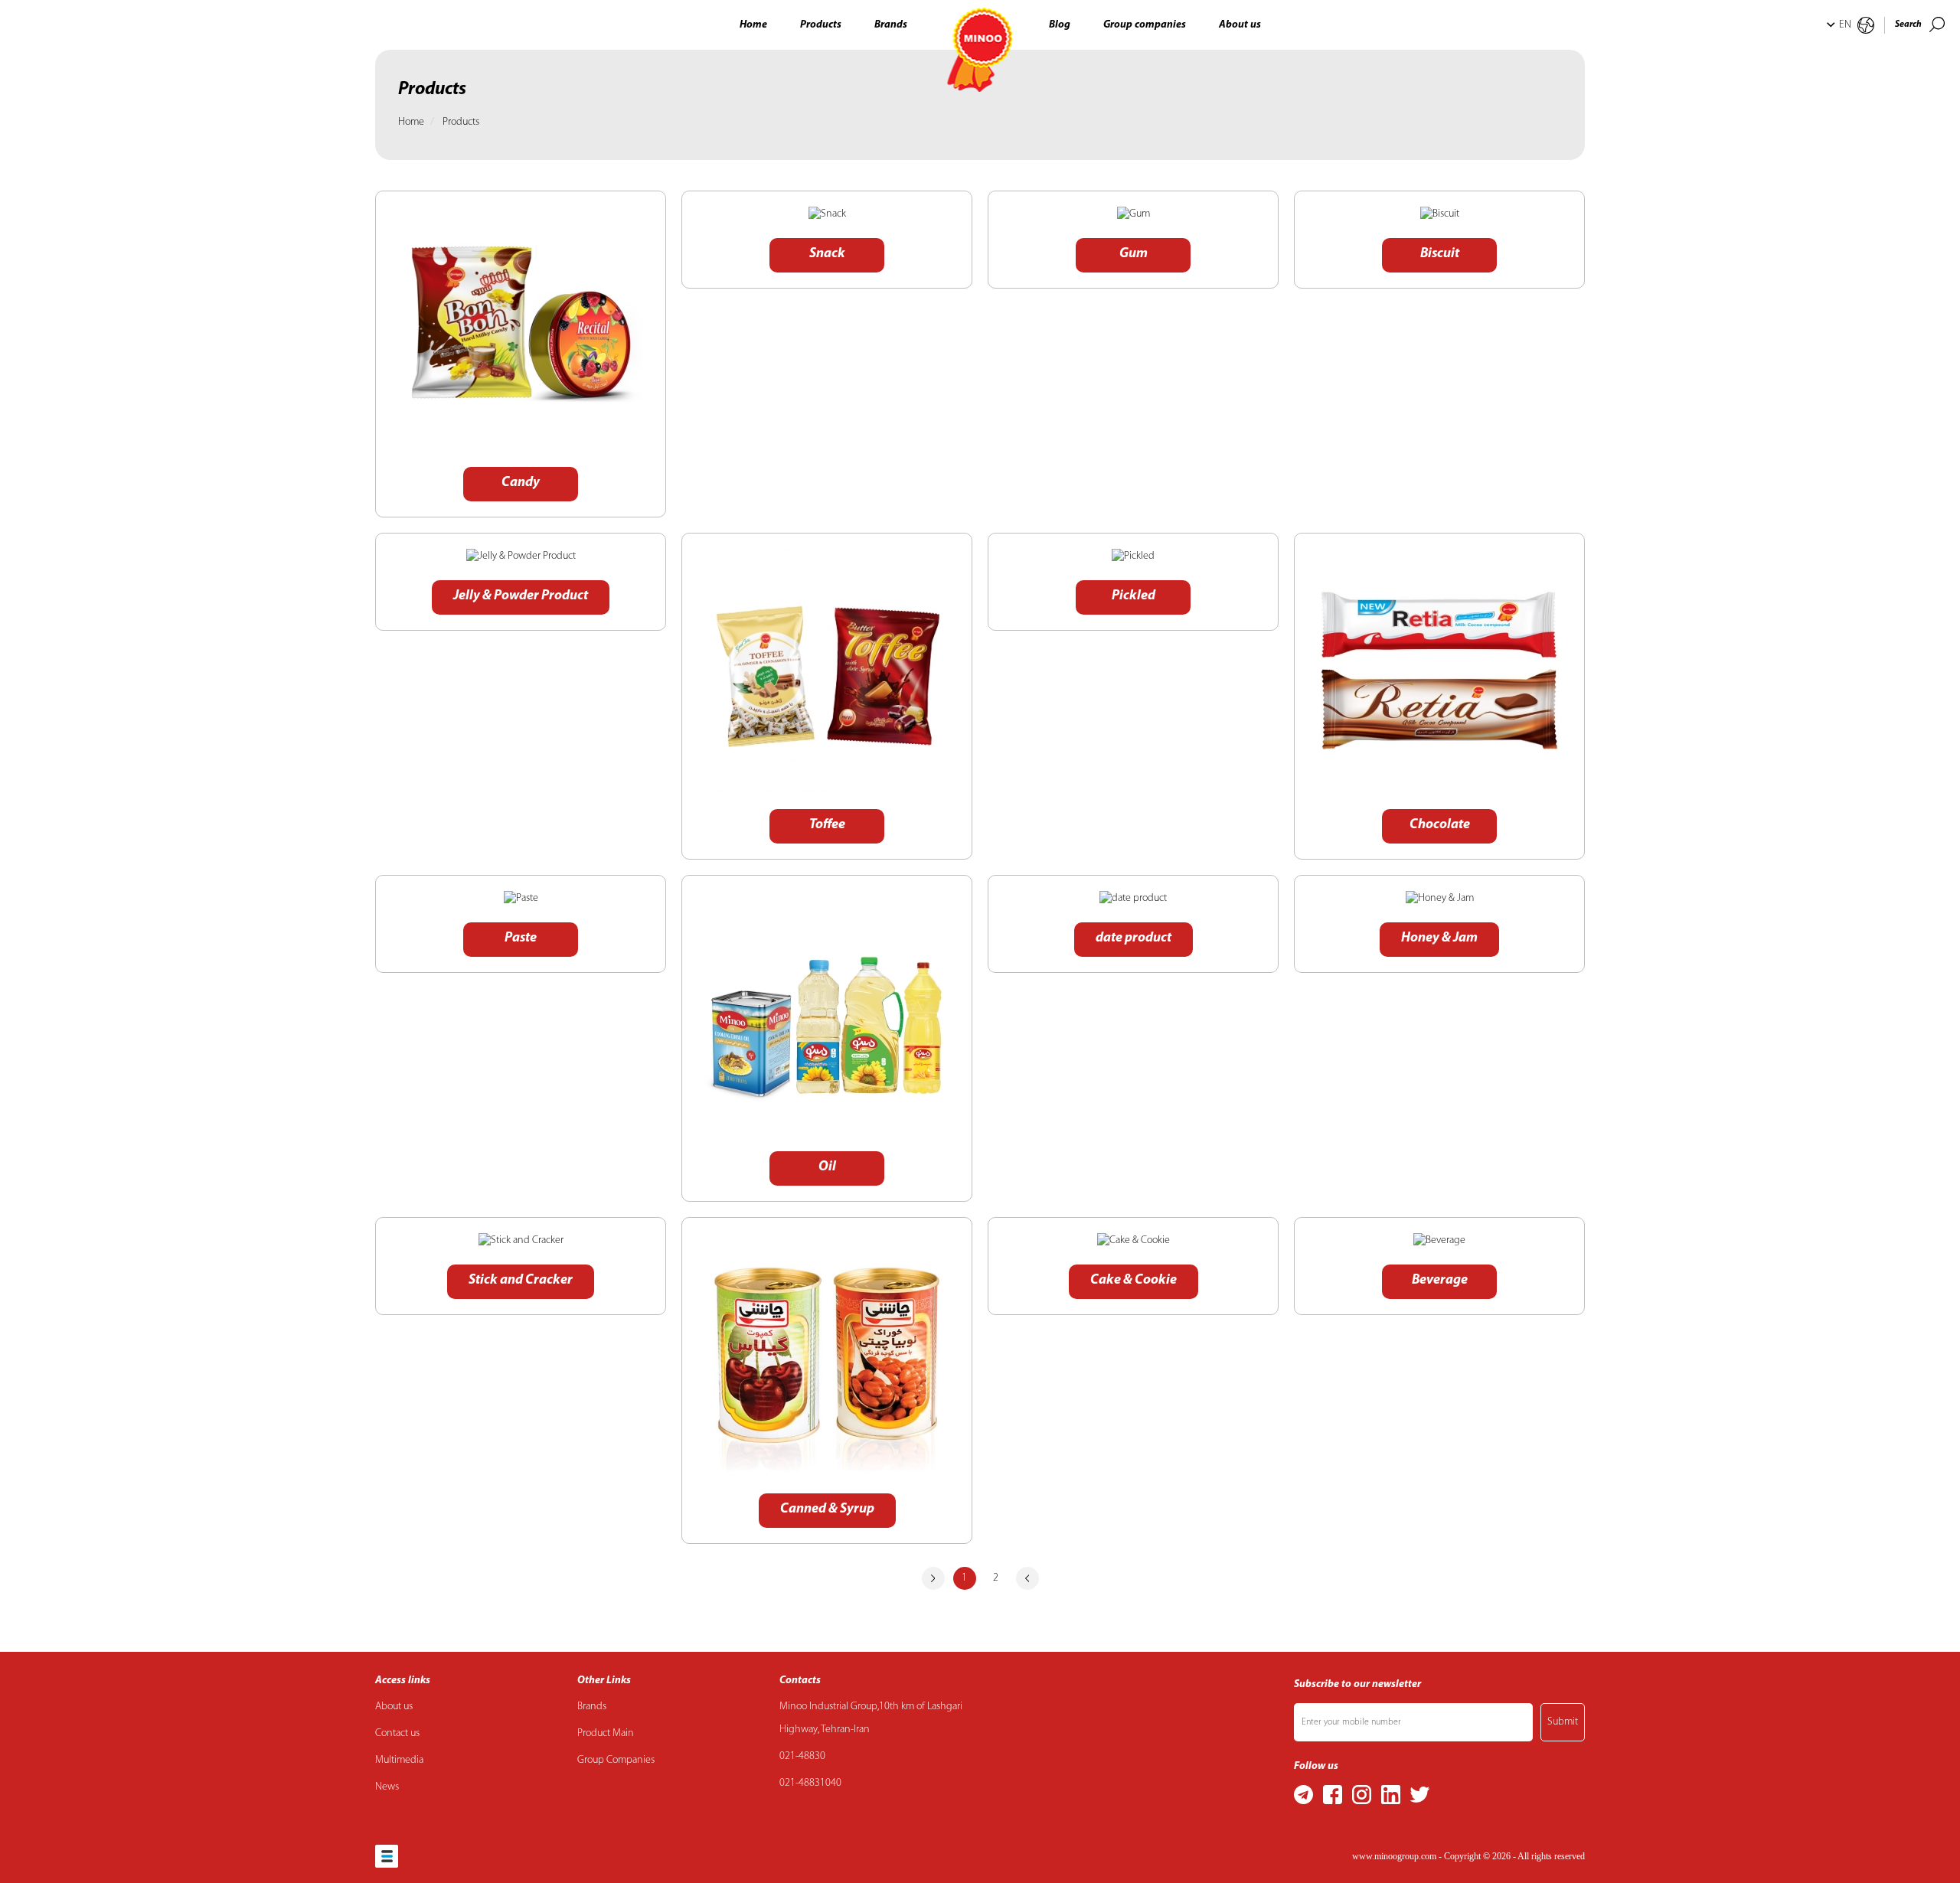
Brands (891, 25)
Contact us (397, 1733)
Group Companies (616, 1760)
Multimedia (399, 1760)
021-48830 (802, 1756)
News (387, 1787)
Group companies (1145, 25)
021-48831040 (810, 1783)
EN (1845, 25)
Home (753, 25)
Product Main (606, 1733)
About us (1240, 25)
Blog (1060, 25)
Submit (1563, 1722)
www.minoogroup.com (1394, 1856)
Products (821, 25)
